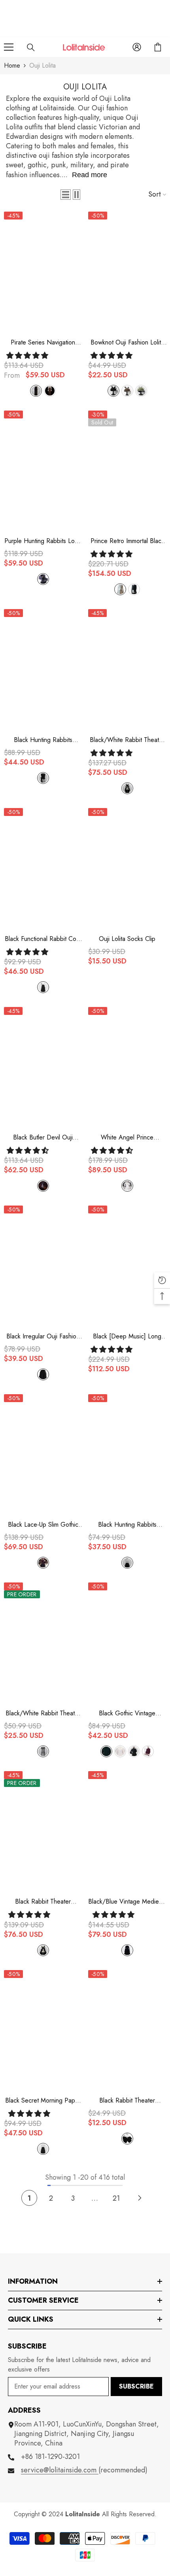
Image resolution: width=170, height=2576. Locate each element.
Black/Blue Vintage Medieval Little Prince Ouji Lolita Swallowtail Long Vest (127, 1902)
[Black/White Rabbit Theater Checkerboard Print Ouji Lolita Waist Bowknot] (43, 1641)
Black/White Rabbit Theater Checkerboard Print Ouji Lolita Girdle (127, 740)
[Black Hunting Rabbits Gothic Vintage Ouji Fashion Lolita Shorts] (127, 1453)
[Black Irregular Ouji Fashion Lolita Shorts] (43, 1264)
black (36, 391)
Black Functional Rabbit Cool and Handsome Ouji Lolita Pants (43, 939)
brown (50, 391)
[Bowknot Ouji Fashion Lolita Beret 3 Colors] (127, 270)
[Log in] (137, 47)
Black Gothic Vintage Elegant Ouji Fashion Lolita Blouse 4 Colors (127, 1713)
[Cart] (158, 47)
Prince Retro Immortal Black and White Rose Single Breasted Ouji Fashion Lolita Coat (127, 541)
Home (12, 65)
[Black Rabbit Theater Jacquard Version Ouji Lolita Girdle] (43, 1830)
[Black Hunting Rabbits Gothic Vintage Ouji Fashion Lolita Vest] (43, 668)
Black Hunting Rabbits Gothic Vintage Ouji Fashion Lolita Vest (43, 740)
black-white (127, 788)
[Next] (140, 2198)
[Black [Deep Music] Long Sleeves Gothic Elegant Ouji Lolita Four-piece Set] (127, 1264)
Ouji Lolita (42, 65)
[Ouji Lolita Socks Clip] (127, 867)
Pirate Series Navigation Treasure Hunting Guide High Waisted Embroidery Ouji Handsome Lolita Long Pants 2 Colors (43, 343)
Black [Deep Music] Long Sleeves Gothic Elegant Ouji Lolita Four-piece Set (127, 1336)
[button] (66, 195)
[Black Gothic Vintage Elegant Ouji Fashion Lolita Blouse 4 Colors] (127, 1641)
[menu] (9, 47)
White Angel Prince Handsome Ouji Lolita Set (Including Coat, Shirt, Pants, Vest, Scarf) (127, 1138)
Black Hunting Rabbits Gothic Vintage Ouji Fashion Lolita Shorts (127, 1525)
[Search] (31, 47)
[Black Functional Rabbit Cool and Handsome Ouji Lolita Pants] (43, 867)
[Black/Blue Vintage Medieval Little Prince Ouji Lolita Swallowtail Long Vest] (127, 1830)
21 (116, 2198)
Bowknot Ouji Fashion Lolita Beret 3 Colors (127, 343)
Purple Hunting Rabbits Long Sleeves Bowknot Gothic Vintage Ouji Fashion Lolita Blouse (43, 541)
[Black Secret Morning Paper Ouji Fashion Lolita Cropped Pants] (43, 2029)
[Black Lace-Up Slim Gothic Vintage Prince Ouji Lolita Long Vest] (43, 1453)
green (141, 391)
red (148, 1751)
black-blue (127, 1950)
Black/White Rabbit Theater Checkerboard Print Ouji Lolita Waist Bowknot (43, 1713)
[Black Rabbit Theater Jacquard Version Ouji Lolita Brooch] (127, 2029)
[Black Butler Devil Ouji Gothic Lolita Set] (43, 1066)
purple (43, 579)
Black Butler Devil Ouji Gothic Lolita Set (43, 1138)
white (120, 589)
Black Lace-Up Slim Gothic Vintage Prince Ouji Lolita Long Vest (43, 1525)
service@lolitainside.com (60, 2470)
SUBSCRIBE (136, 2386)
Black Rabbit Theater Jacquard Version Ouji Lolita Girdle (43, 1902)
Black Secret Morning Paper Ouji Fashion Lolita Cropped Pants (43, 2101)
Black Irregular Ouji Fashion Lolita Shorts (43, 1336)
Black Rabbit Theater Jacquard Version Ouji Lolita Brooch (127, 2101)
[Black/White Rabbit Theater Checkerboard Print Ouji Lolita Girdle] (127, 668)
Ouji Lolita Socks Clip (127, 939)
